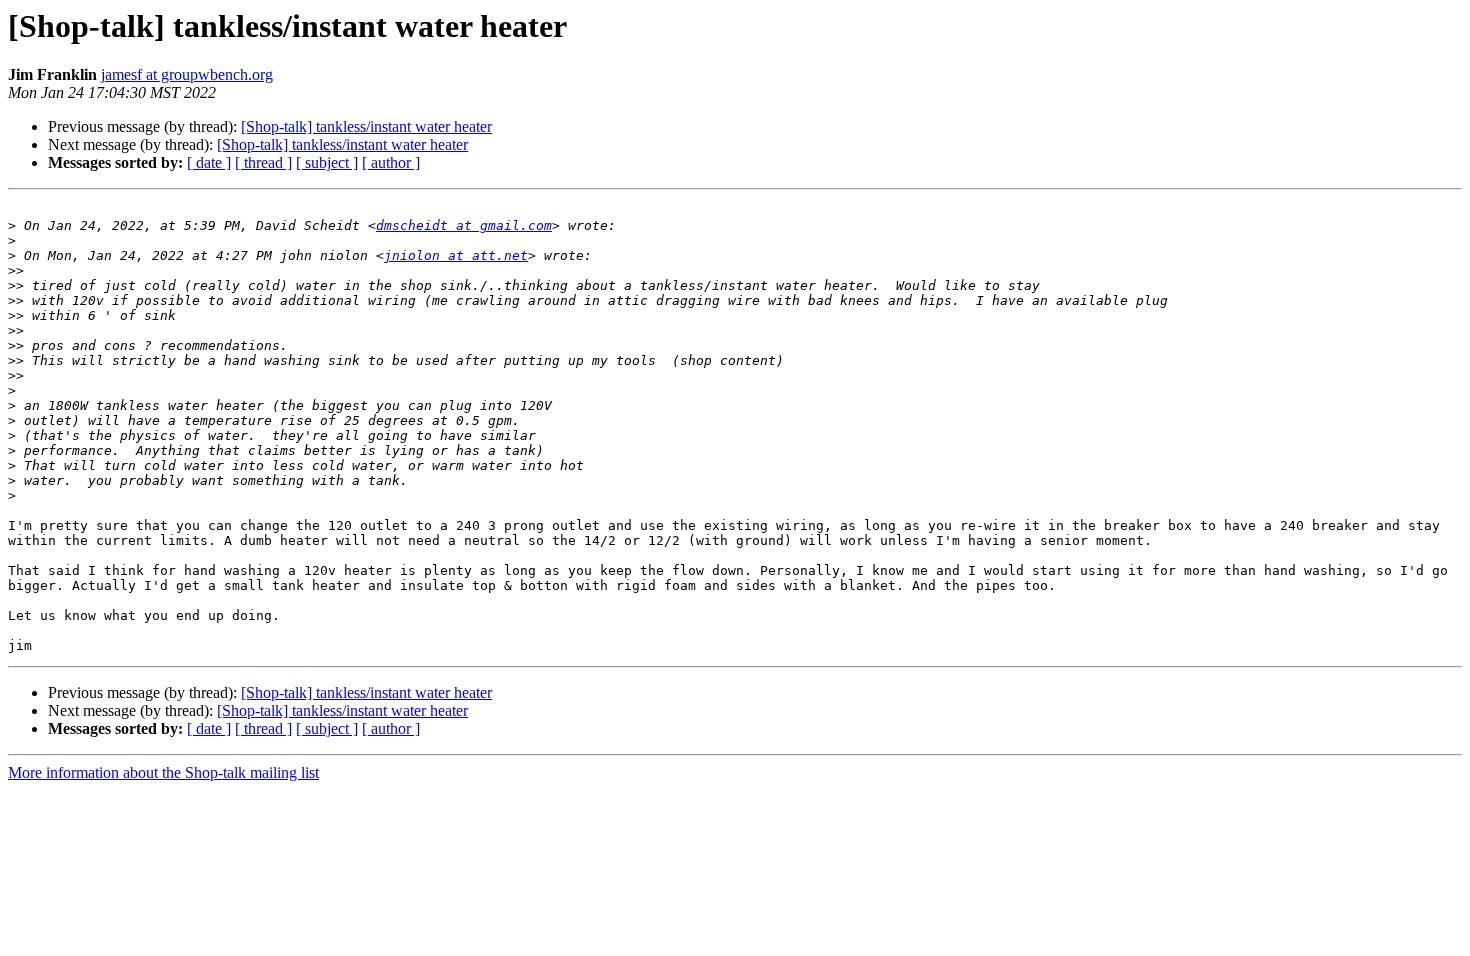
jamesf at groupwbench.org (187, 74)
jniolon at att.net (456, 255)
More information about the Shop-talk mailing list (163, 772)
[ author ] (391, 162)
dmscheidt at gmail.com (464, 225)
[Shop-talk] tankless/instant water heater (366, 126)
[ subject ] (327, 162)
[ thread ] (263, 162)
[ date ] (209, 162)
